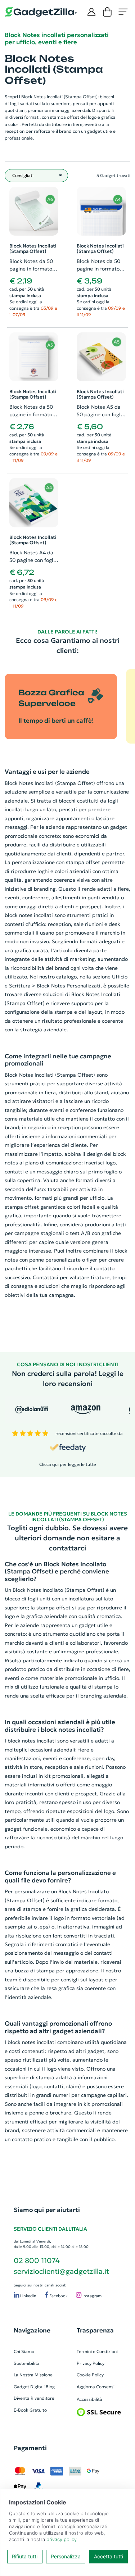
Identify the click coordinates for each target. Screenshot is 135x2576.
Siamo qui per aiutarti (47, 2210)
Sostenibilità (27, 2363)
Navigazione (32, 2330)
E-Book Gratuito (30, 2410)
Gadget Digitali (29, 2387)
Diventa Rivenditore (34, 2398)
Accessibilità (89, 2399)
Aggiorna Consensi (96, 2387)
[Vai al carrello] (107, 12)
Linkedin (28, 2296)
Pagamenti (30, 2448)
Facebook (58, 2296)
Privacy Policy (91, 2363)
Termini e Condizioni (97, 2351)
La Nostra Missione (33, 2375)
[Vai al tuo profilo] (91, 12)
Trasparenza (95, 2330)
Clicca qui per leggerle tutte (68, 1464)
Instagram (91, 2296)
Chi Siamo (24, 2351)
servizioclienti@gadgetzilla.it (61, 2271)
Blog (50, 2387)
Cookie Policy (90, 2375)
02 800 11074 (37, 2261)
